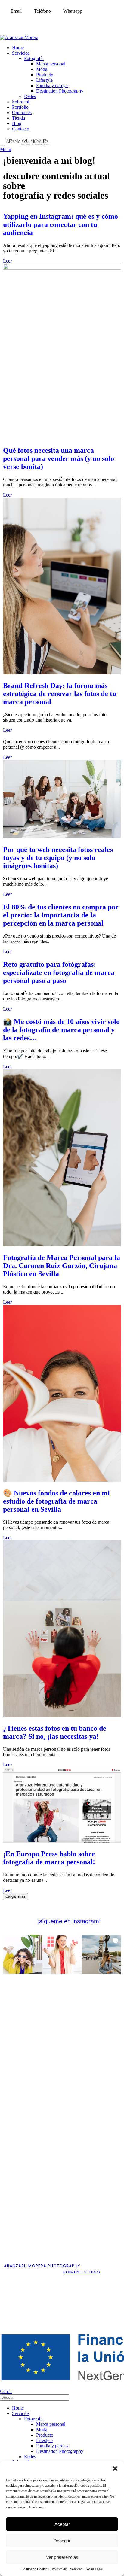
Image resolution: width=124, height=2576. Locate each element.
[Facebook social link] (4, 21)
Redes (30, 96)
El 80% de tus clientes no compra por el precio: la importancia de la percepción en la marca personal (61, 915)
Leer (7, 261)
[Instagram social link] (20, 21)
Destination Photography (60, 91)
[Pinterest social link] (35, 21)
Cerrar (6, 2391)
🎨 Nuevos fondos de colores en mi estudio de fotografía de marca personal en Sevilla (56, 1501)
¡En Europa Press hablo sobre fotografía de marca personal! (49, 1858)
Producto (45, 75)
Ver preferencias (62, 2557)
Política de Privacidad (67, 2569)
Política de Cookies (35, 2569)
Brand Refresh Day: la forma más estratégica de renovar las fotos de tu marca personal (60, 694)
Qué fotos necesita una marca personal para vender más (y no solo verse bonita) (59, 458)
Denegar (62, 2541)
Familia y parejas (52, 85)
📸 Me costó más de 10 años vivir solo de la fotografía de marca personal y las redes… (61, 1030)
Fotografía (34, 58)
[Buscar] (117, 2397)
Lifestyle (44, 80)
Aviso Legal (94, 2569)
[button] (115, 2468)
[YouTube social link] (27, 21)
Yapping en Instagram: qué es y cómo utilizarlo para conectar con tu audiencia (60, 224)
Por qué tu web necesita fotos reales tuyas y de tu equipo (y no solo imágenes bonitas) (58, 858)
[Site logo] (2, 144)
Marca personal (51, 64)
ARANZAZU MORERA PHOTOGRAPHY (42, 2266)
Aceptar (62, 2524)
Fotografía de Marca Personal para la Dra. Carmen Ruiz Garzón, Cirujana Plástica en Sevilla (62, 1266)
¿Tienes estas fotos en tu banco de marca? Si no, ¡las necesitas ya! (55, 1732)
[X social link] (12, 21)
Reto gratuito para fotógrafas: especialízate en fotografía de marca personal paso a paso (59, 972)
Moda (42, 69)
